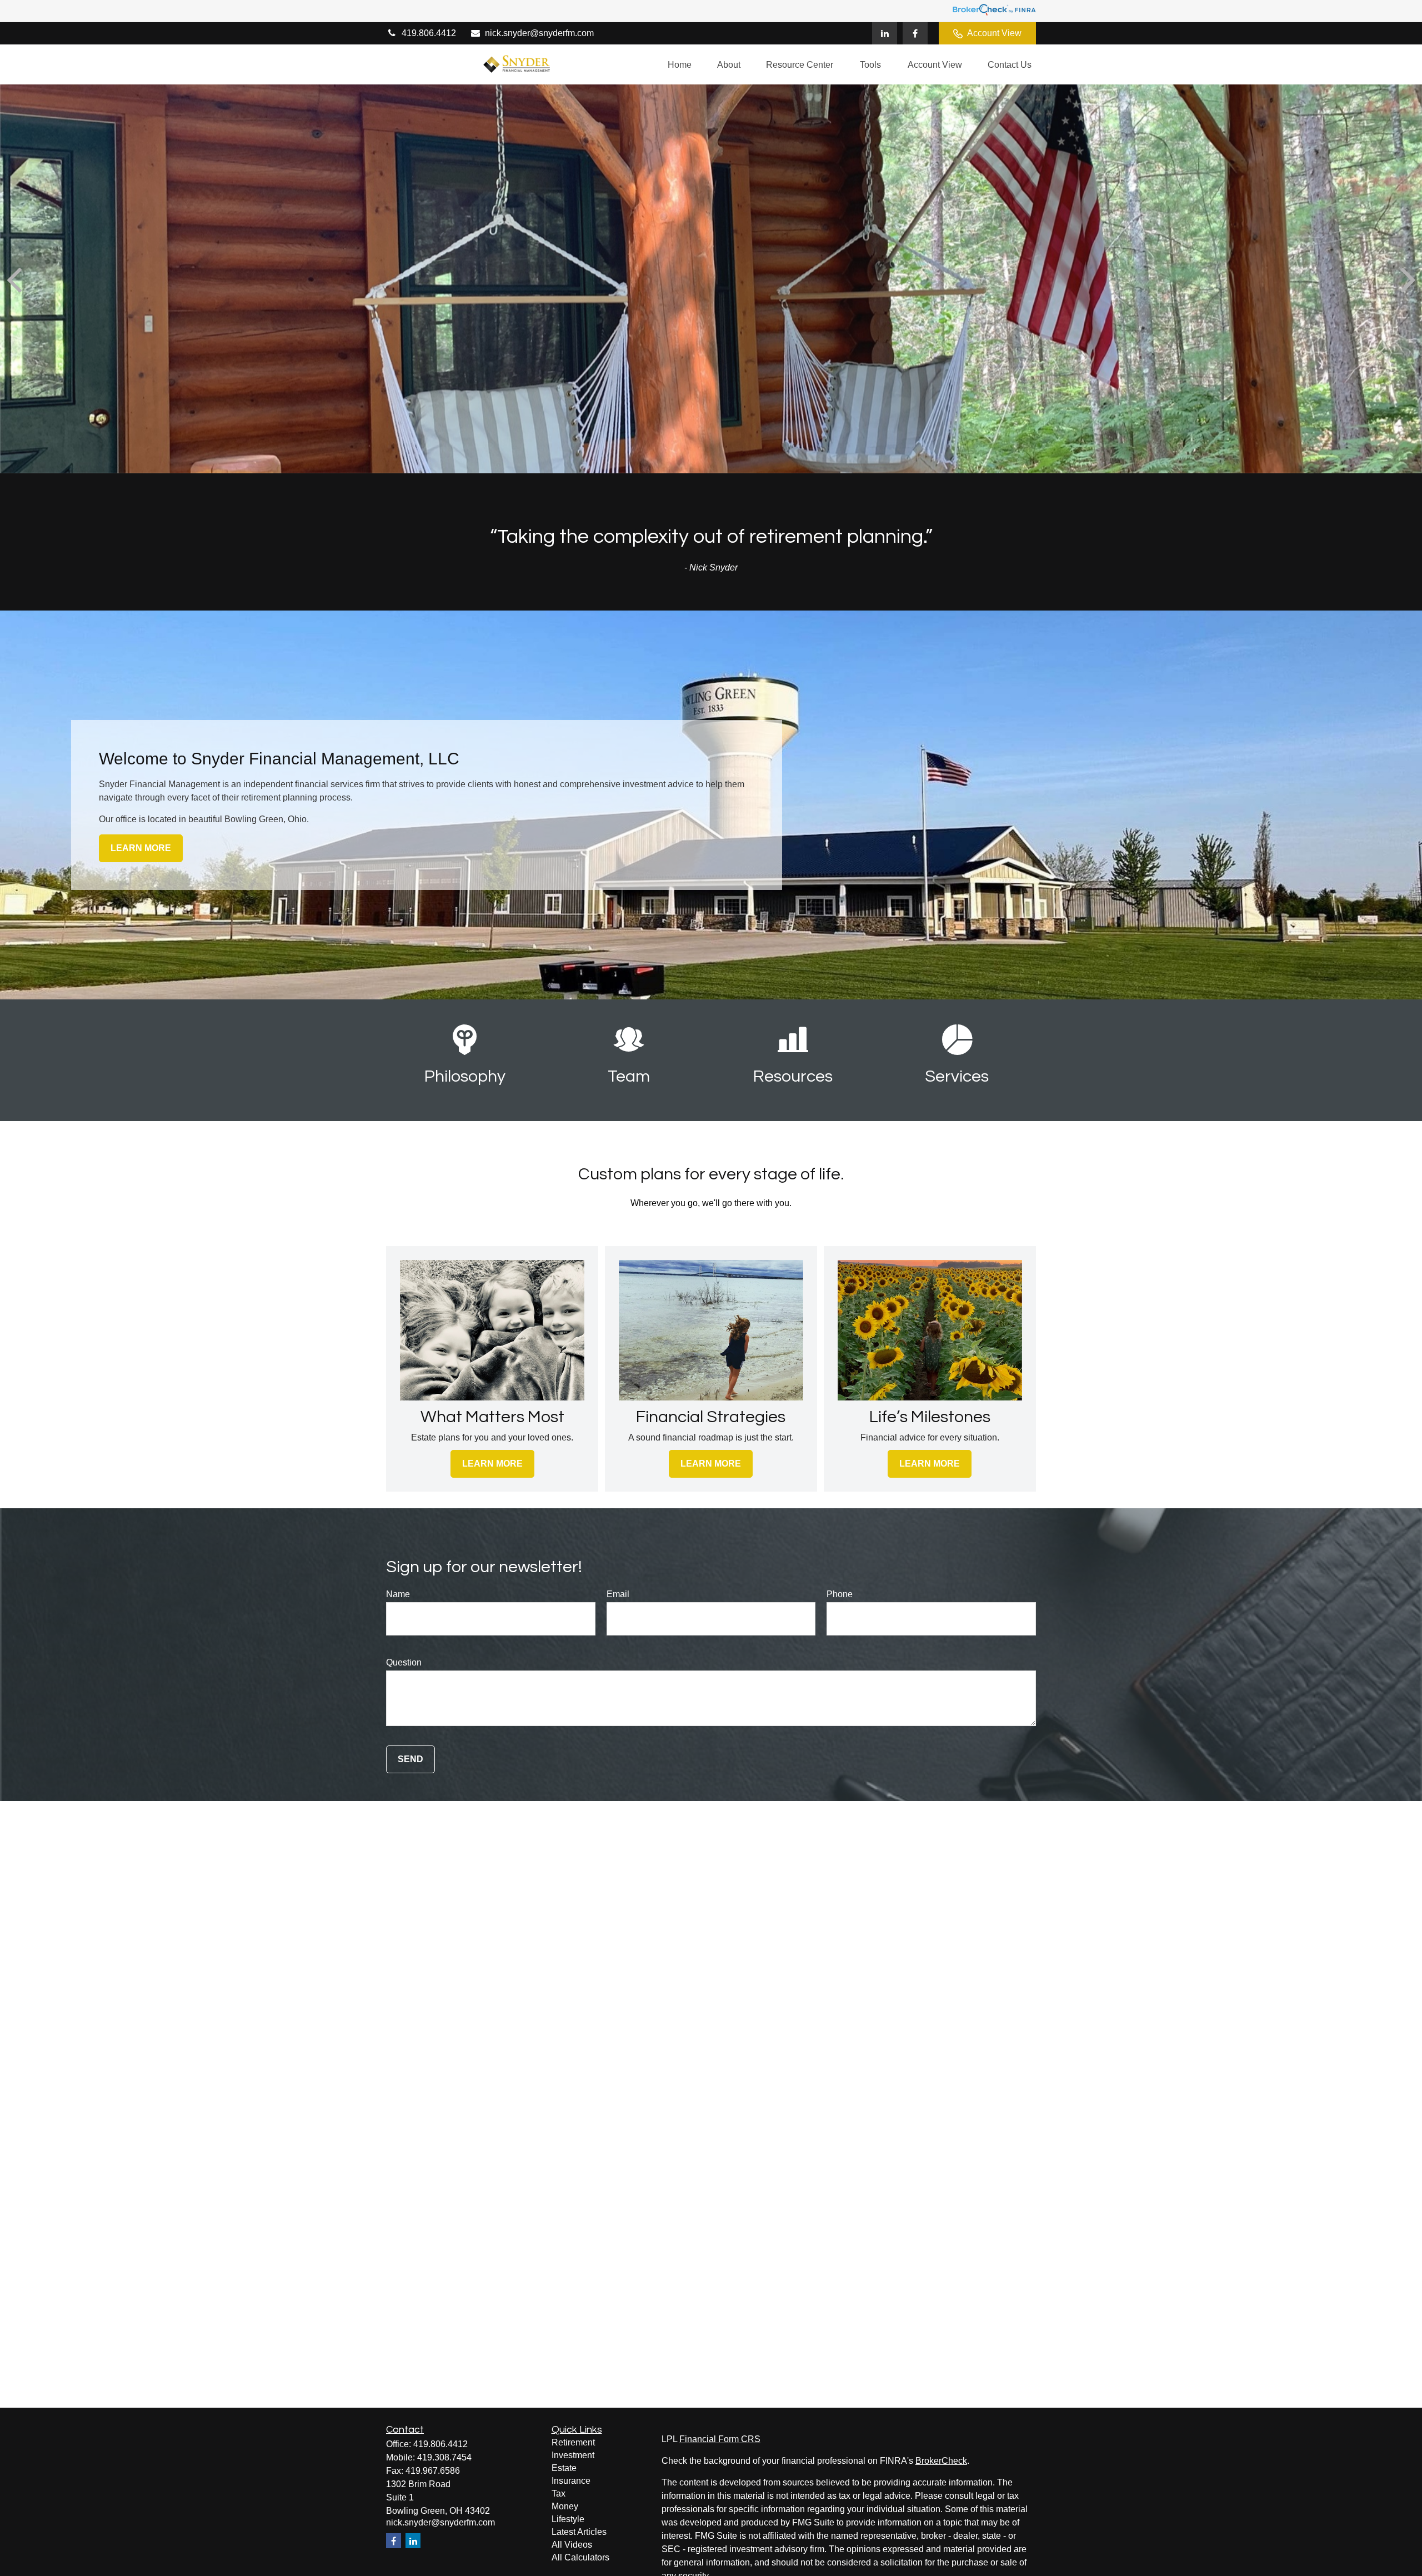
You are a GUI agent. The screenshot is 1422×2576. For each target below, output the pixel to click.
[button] (680, 65)
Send (410, 1759)
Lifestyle (568, 2519)
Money (565, 2506)
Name (398, 1594)
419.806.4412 (429, 33)
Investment (573, 2455)
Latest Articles (579, 2532)
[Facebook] (915, 33)
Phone (840, 1594)
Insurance (571, 2481)
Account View (994, 33)
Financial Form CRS (720, 2439)
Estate (564, 2468)
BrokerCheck (941, 2461)
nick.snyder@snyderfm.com (539, 33)
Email (618, 1594)
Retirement (573, 2442)
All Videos (572, 2545)
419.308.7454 (444, 2457)
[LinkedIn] (885, 33)
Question (404, 1662)
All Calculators (580, 2557)
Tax (559, 2494)
